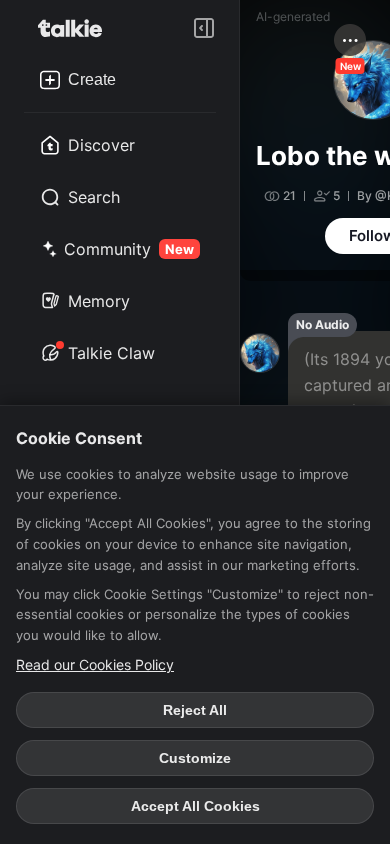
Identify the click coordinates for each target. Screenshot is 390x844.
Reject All (195, 710)
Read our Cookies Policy (95, 664)
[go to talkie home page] (76, 28)
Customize (195, 758)
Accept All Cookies (195, 806)
